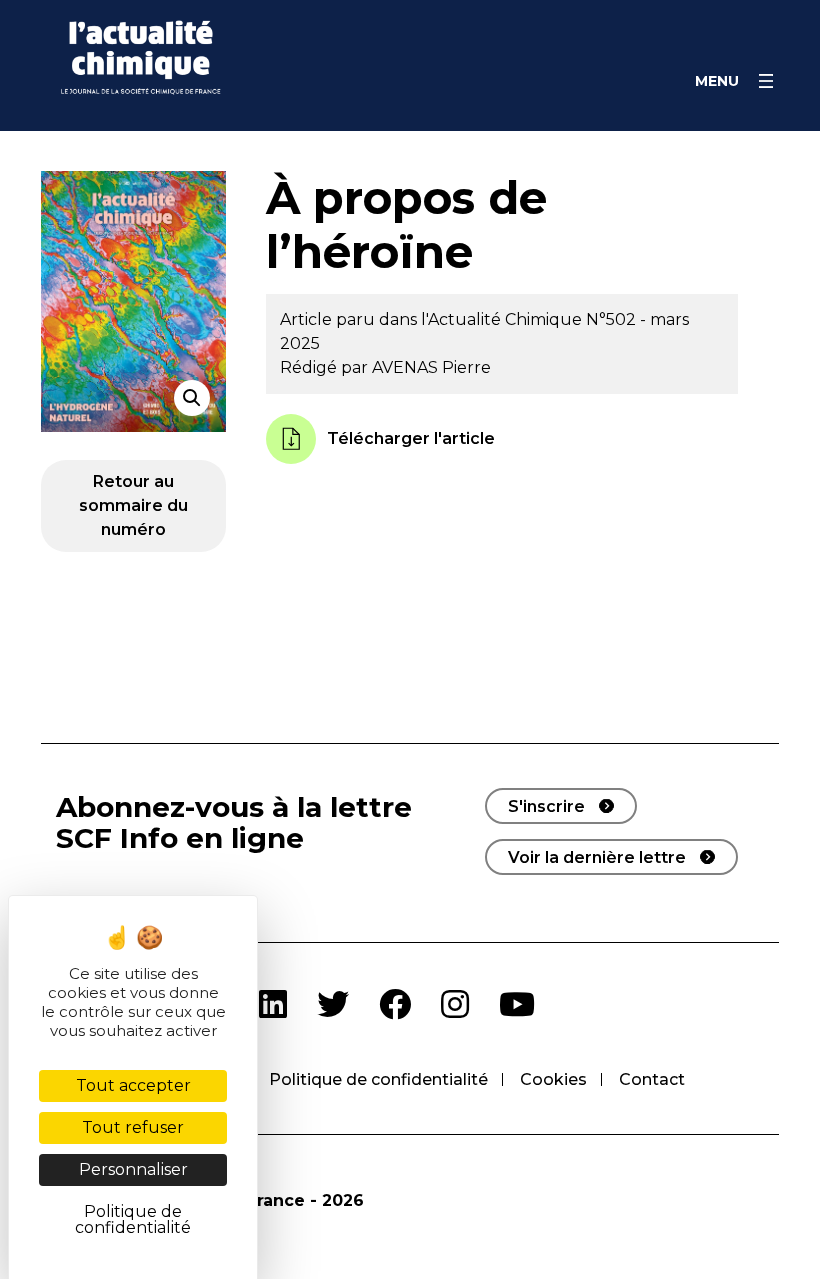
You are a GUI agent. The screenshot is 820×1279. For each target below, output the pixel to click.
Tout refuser (133, 1127)
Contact (652, 1079)
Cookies (553, 1079)
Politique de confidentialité (378, 1079)
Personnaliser (133, 1169)
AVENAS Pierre (431, 367)
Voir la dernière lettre (597, 857)
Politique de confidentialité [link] (133, 1219)
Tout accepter (133, 1085)
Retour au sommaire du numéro (133, 505)
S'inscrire (546, 806)
